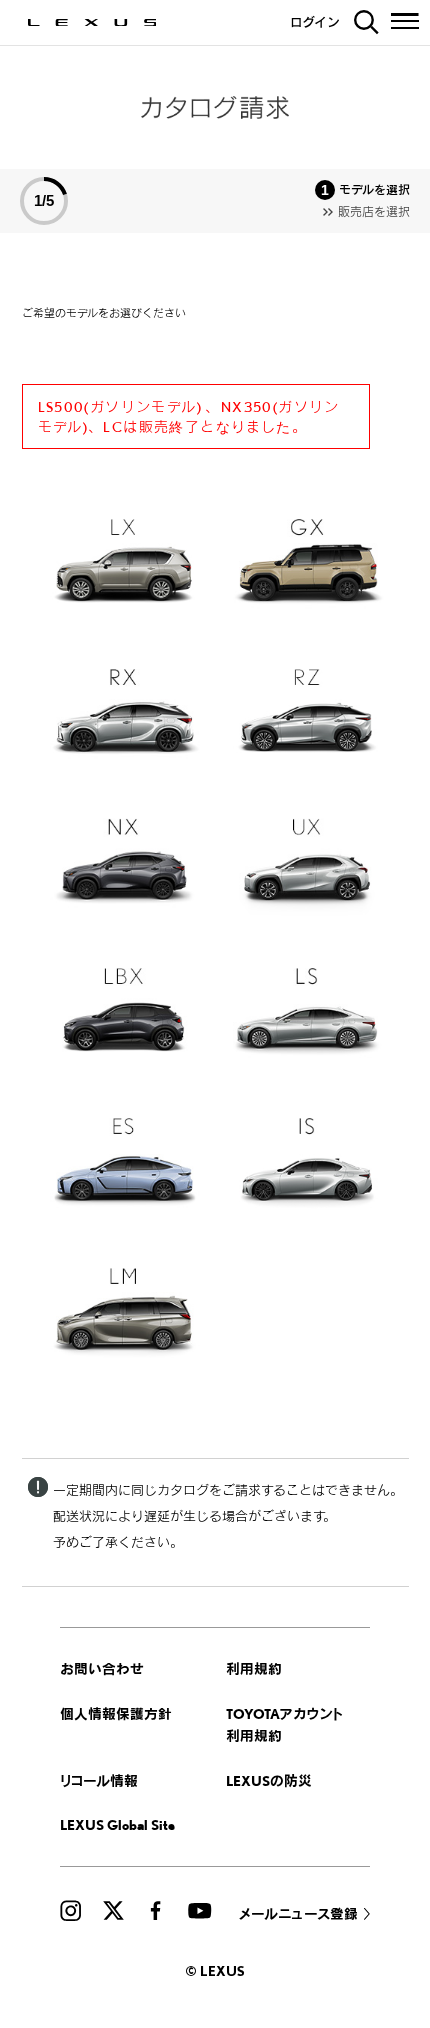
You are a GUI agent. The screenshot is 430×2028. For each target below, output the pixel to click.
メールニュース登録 (298, 1913)
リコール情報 (99, 1780)
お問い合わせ (102, 1668)
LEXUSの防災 (269, 1780)
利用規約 (254, 1668)
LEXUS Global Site (117, 1824)
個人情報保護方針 (116, 1713)
